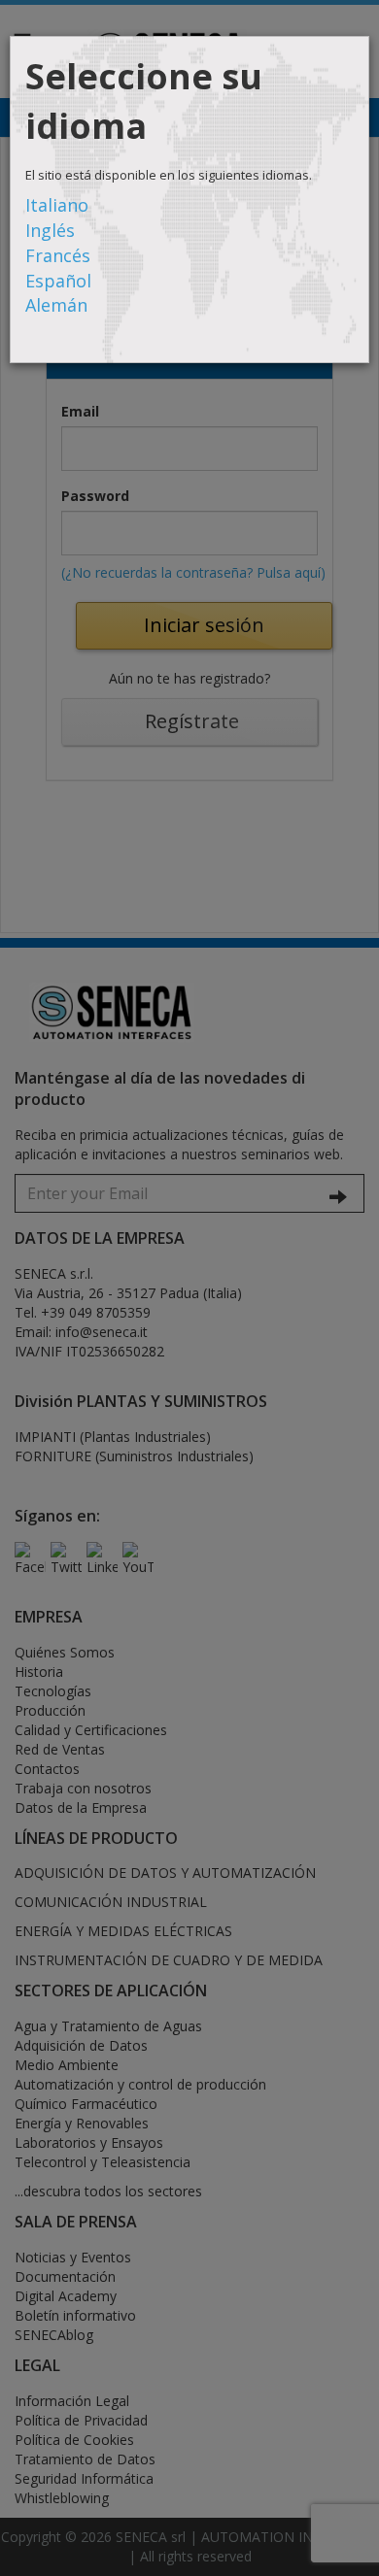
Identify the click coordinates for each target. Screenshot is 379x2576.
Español (58, 281)
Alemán (56, 305)
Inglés (50, 230)
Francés (58, 255)
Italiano (57, 205)
